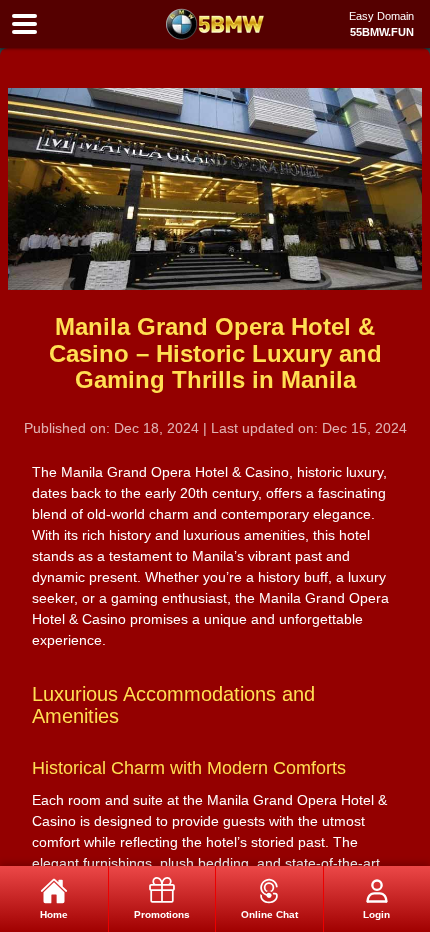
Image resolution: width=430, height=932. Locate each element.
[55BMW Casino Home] (215, 24)
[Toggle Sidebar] (24, 24)
